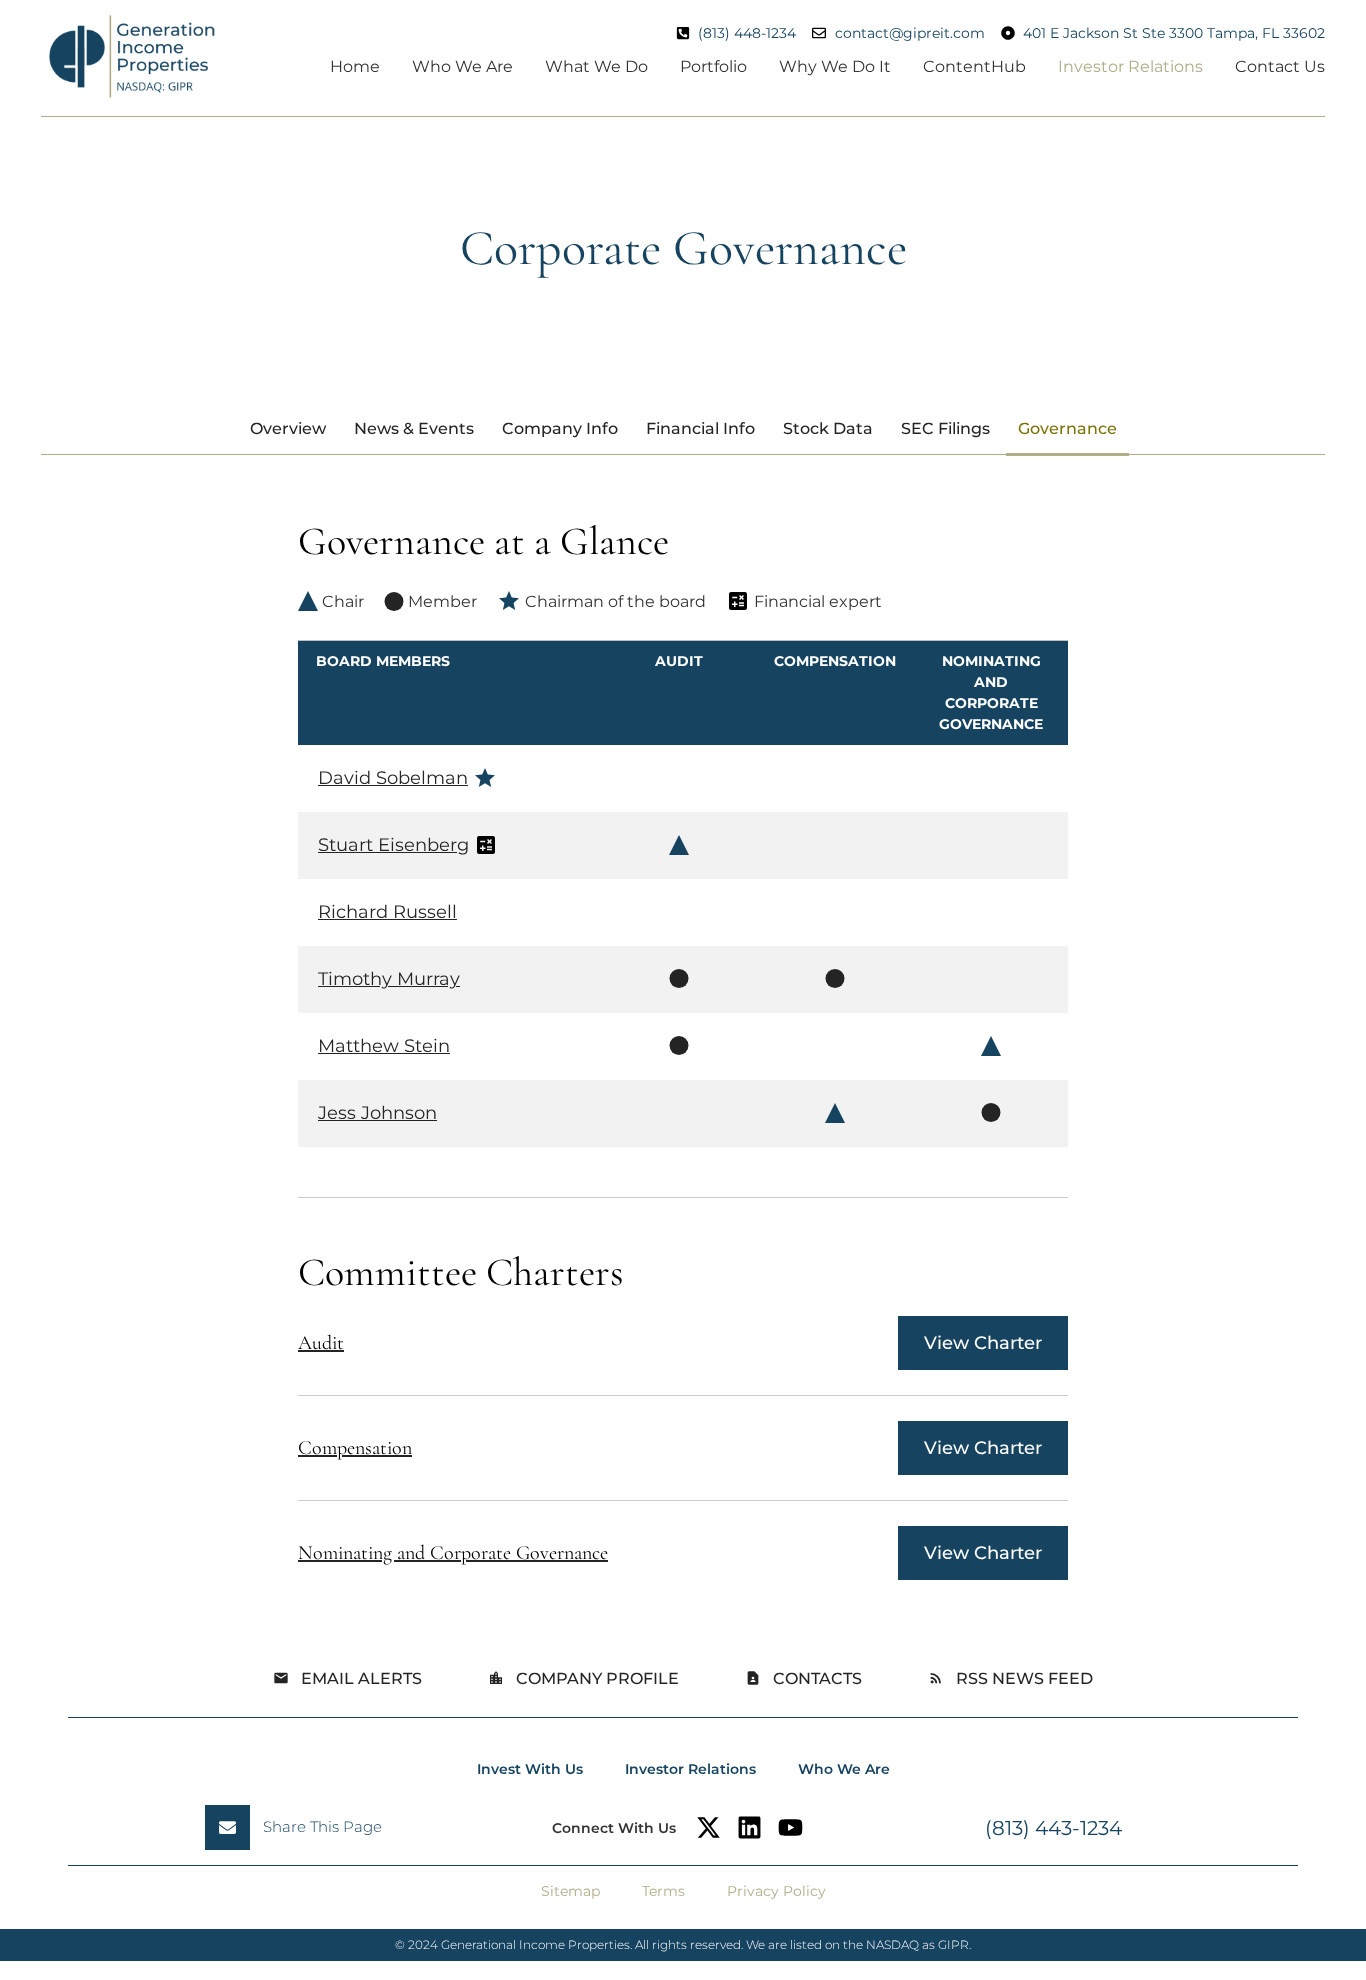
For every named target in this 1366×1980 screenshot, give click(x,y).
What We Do (596, 66)
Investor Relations (1130, 66)
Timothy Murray (389, 979)
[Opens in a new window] (708, 1827)
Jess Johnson (377, 1113)
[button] (301, 1827)
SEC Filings (945, 428)
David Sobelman (393, 778)
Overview (288, 428)
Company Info (560, 428)
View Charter (983, 1343)
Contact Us (1280, 66)
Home (355, 66)
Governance (1067, 428)
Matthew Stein (384, 1046)
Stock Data (828, 428)
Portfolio (713, 66)
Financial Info (700, 428)
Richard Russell (387, 912)
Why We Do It (835, 66)
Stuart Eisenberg (393, 845)
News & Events (414, 428)
